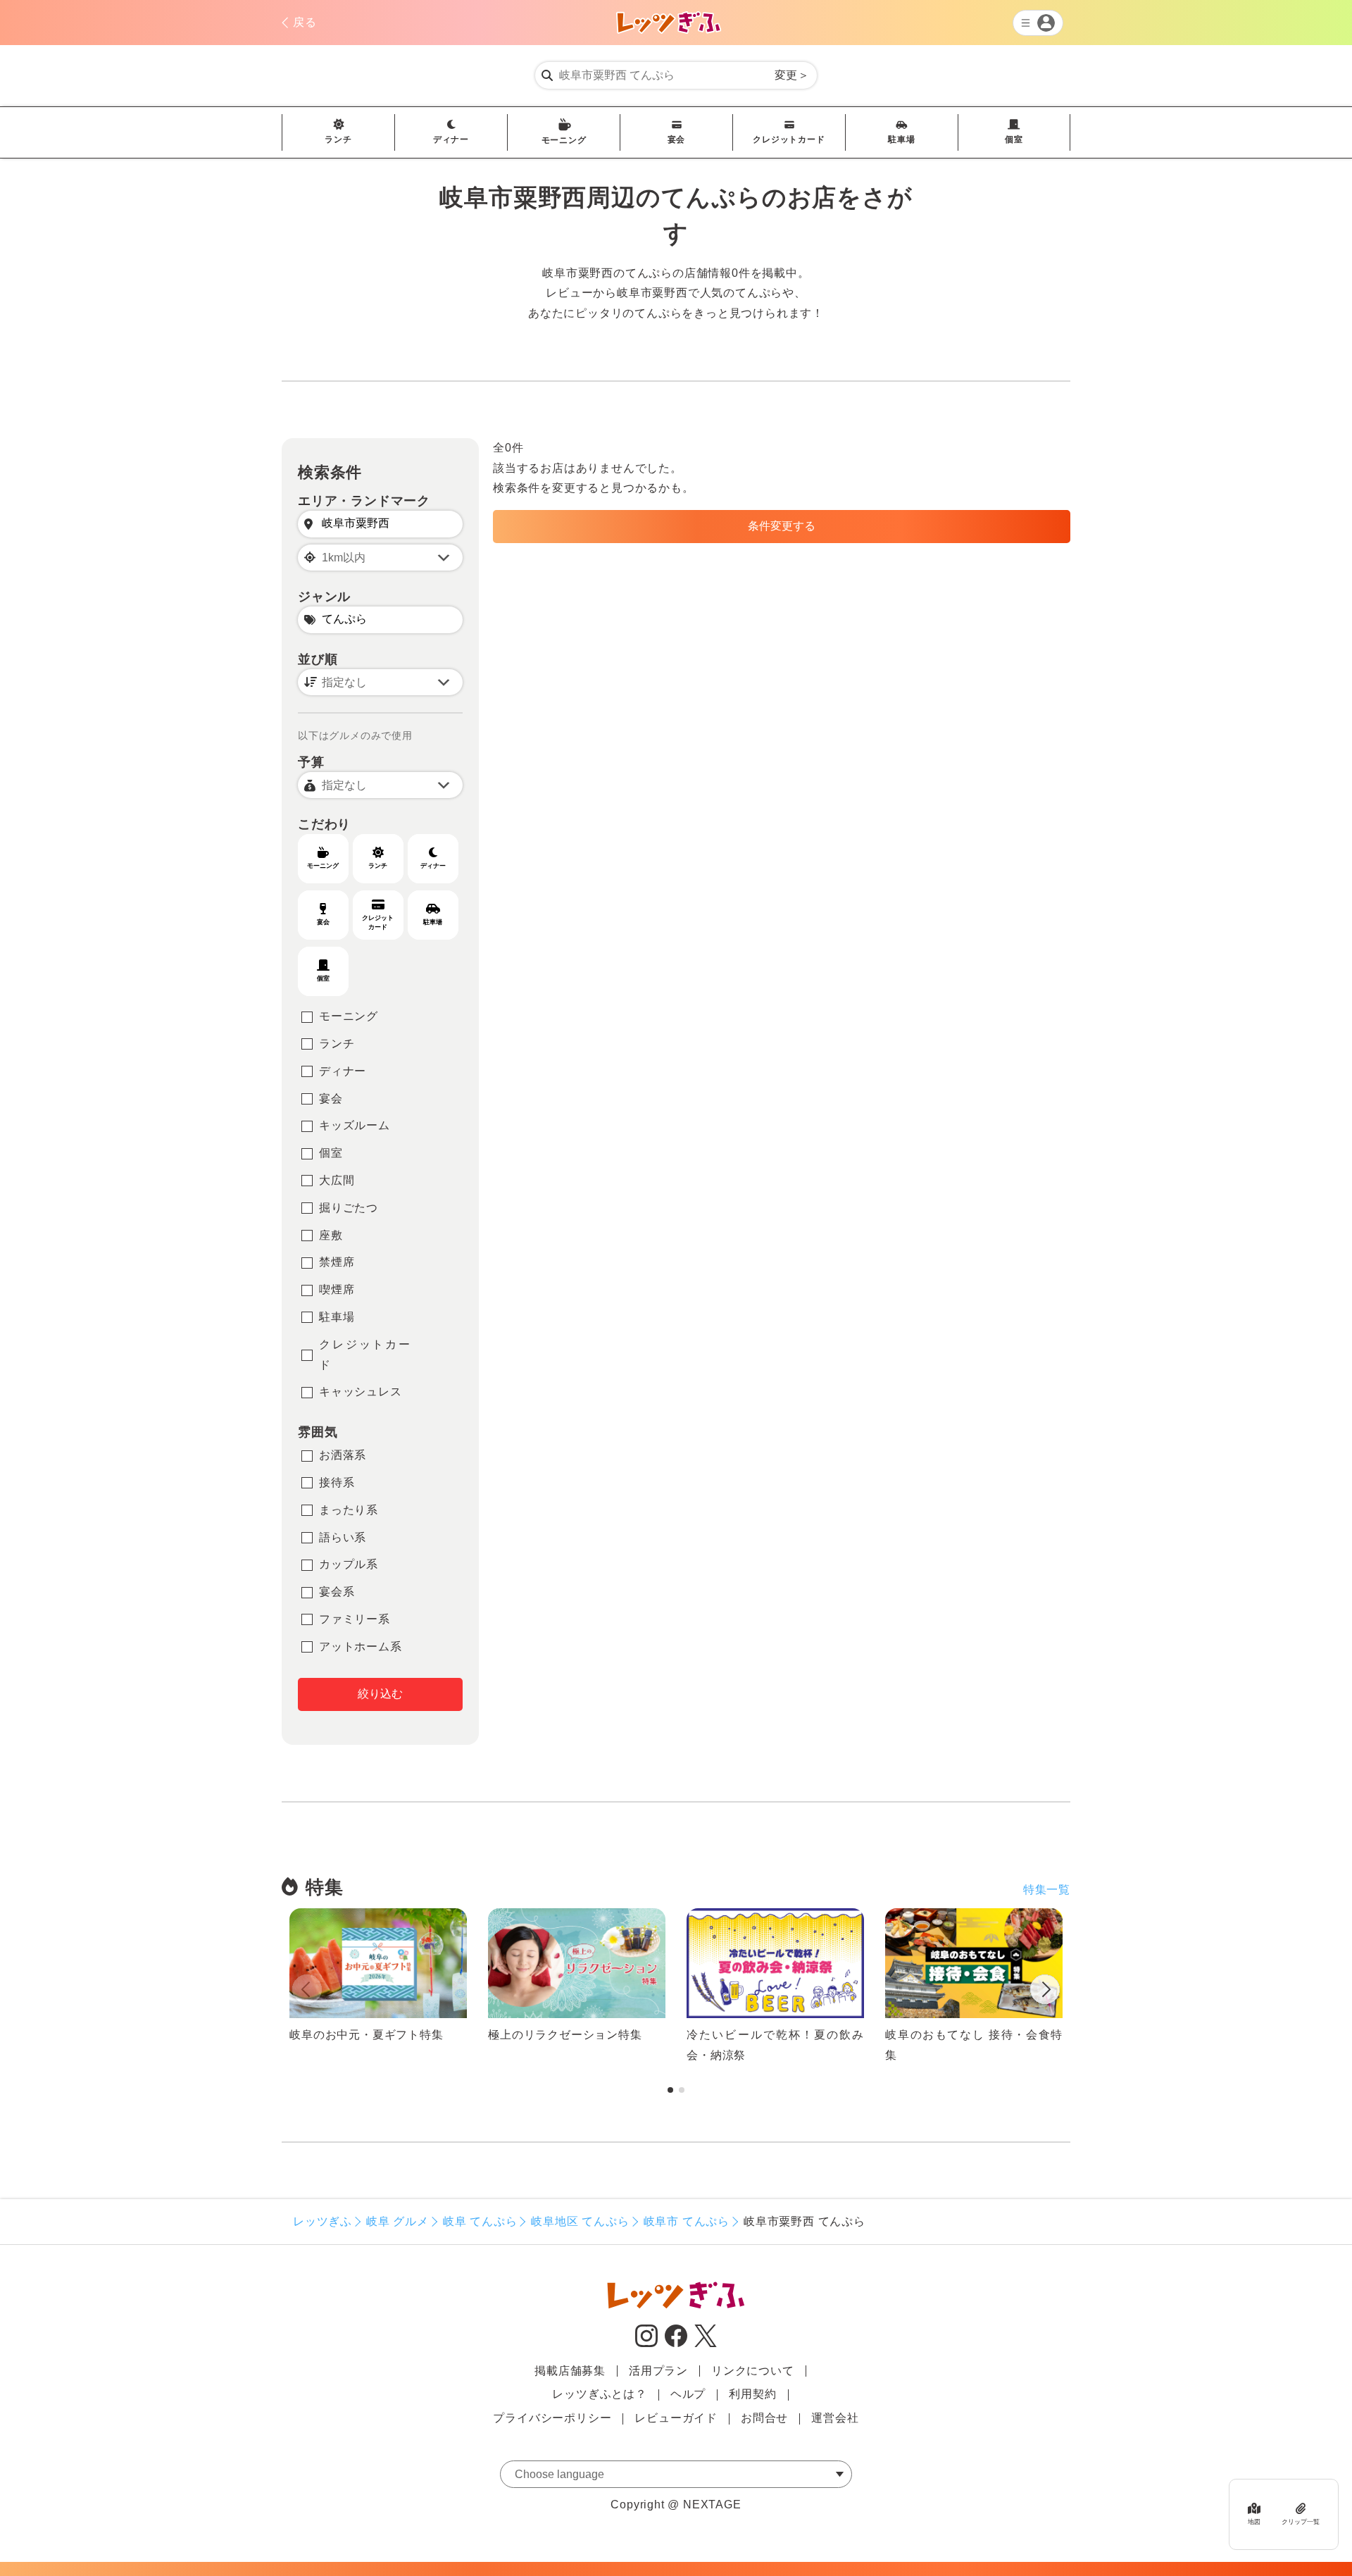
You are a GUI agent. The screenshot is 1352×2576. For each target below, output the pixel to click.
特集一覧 (1047, 1890)
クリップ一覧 (1301, 2522)
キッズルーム (355, 1125)
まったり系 (349, 1510)
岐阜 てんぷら (480, 2221)
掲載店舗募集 (570, 2371)
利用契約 (752, 2394)
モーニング (564, 140)
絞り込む (380, 1694)
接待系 (337, 1482)
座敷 (331, 1235)
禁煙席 (337, 1262)
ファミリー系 (355, 1619)
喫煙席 (337, 1289)
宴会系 (337, 1592)
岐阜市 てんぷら (687, 2221)
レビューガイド (676, 2418)
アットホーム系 (361, 1647)
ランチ (338, 139)
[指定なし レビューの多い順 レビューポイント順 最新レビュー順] (380, 682)
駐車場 (901, 139)
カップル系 (349, 1564)
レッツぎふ (323, 2221)
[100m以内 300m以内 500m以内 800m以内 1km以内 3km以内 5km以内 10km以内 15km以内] (380, 558)
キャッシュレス (361, 1392)
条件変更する (782, 526)
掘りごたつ (349, 1208)
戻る (305, 22)
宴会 (677, 139)
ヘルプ (688, 2394)
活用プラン (658, 2371)
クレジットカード (789, 139)
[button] (1045, 1992)
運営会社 (835, 2418)
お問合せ (764, 2418)
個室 (1014, 139)
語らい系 (343, 1537)
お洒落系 (343, 1455)
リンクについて (753, 2371)
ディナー (451, 139)
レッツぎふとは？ (599, 2394)
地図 (1254, 2522)
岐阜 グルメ (398, 2221)
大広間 (337, 1180)
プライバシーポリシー (552, 2418)
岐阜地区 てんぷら (580, 2221)
